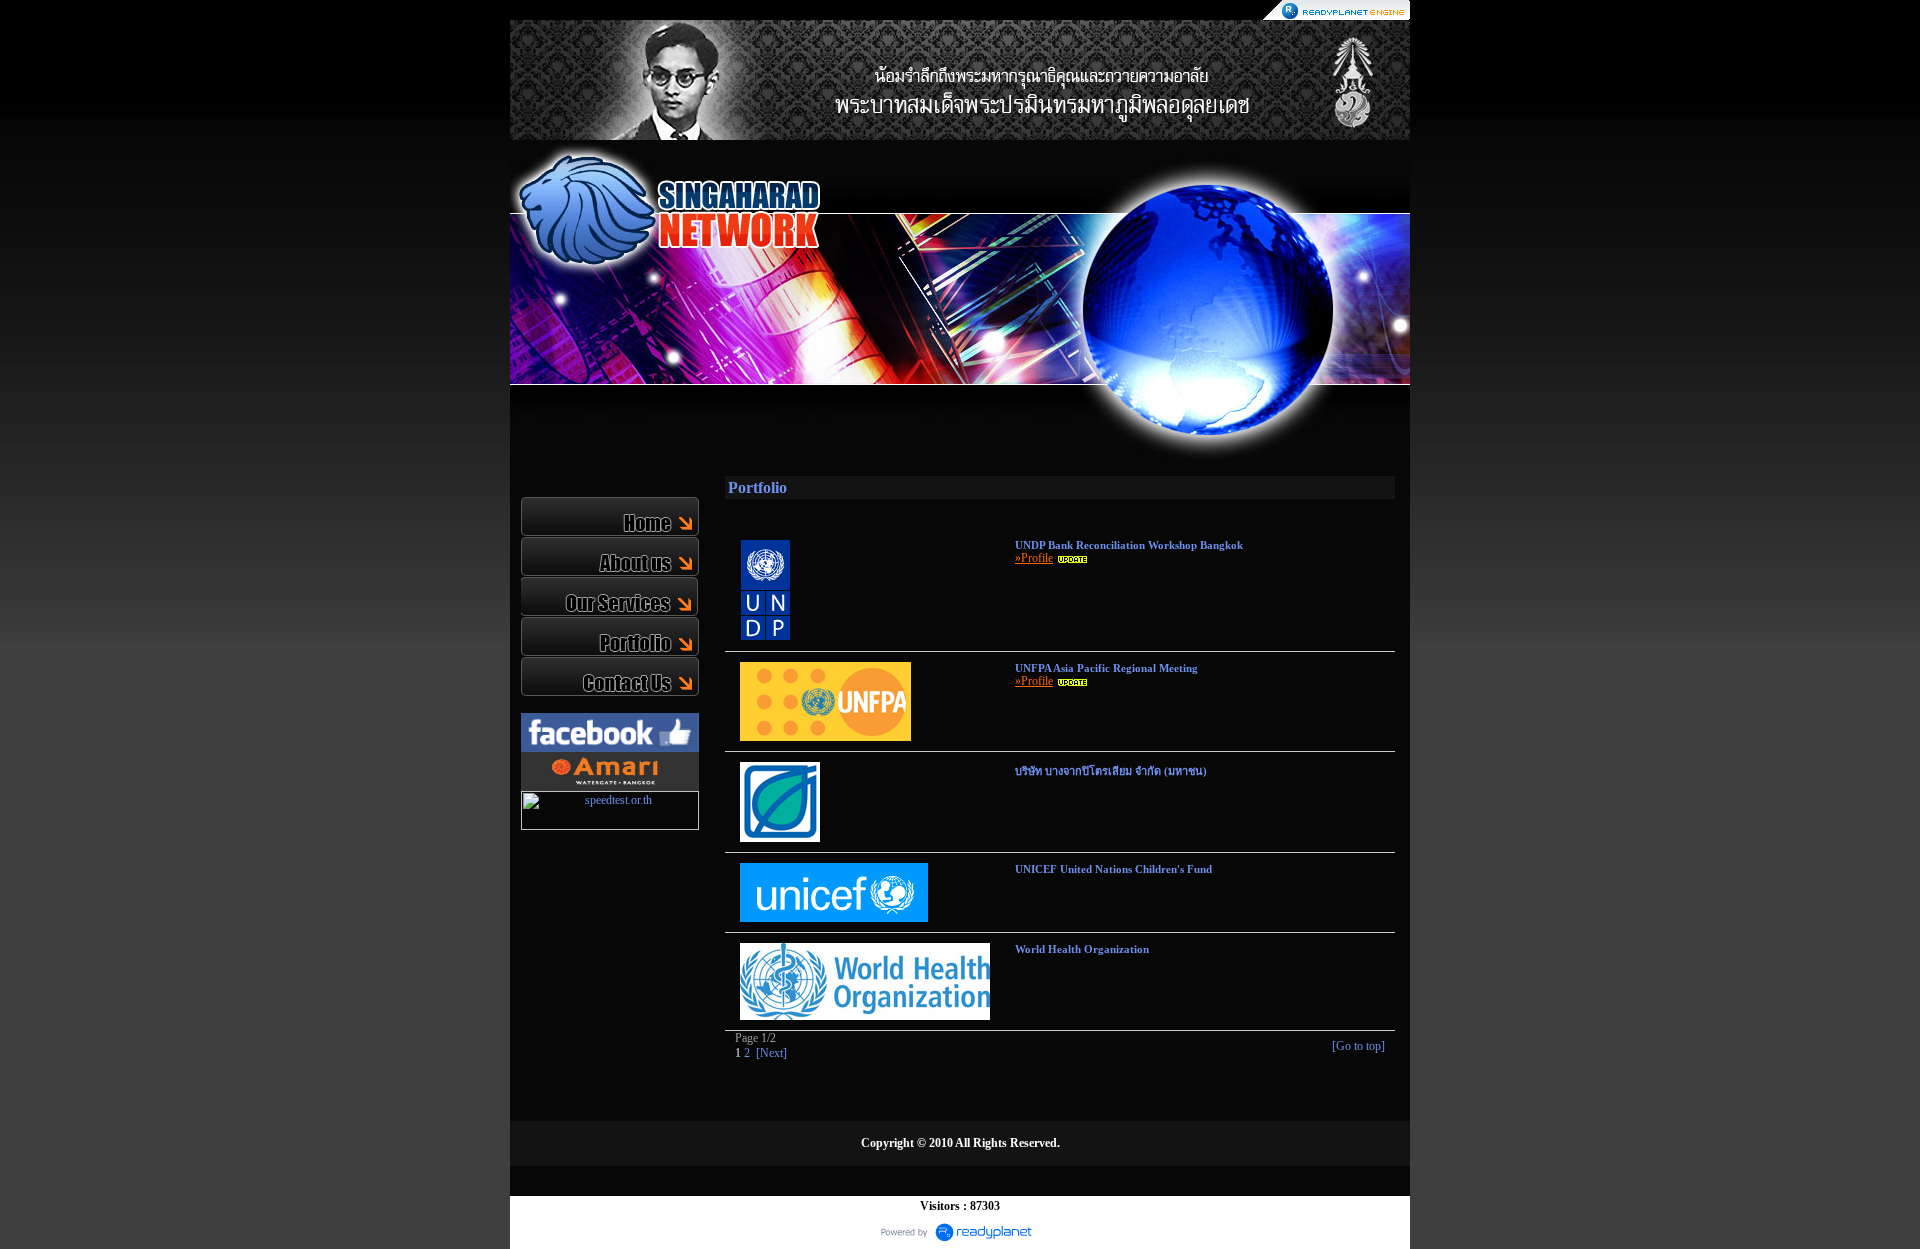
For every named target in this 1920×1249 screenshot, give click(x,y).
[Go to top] (1358, 1046)
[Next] (771, 1053)
